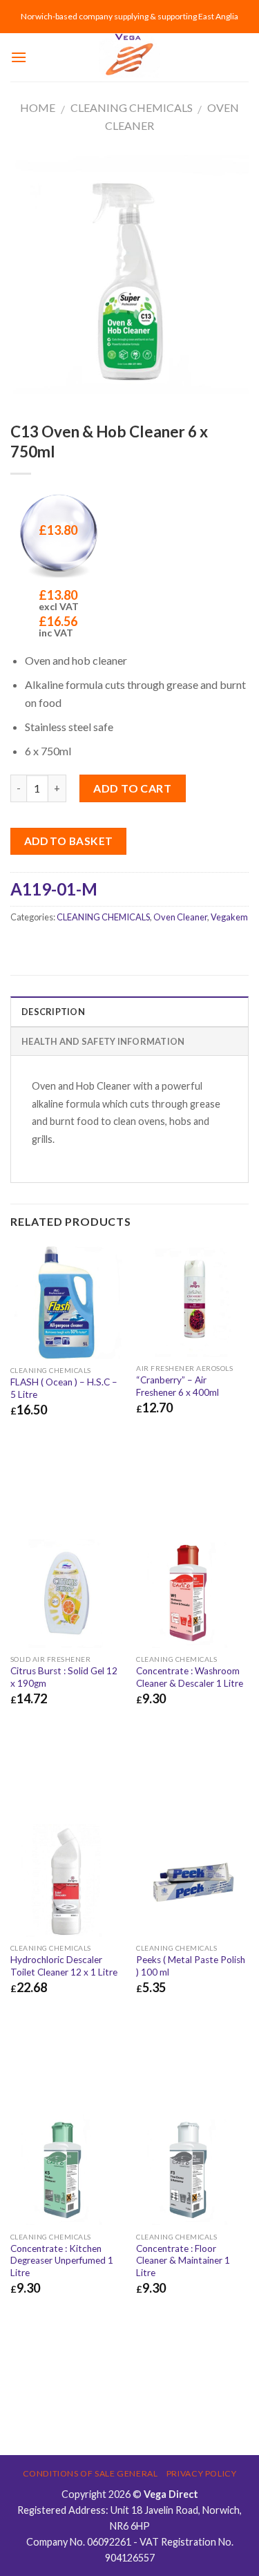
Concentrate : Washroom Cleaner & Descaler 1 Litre (190, 1677)
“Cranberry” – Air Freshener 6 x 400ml (178, 1386)
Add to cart (132, 788)
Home (38, 107)
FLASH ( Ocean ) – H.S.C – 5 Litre (64, 1388)
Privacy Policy (202, 2473)
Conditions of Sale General (90, 2473)
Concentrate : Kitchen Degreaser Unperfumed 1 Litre (62, 2261)
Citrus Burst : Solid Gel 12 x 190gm (64, 1677)
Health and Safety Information (103, 1041)
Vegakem (229, 917)
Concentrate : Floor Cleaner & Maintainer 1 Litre (183, 2261)
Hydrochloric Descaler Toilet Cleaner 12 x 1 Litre (64, 1966)
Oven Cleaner (180, 917)
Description (53, 1012)
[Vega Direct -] (130, 57)
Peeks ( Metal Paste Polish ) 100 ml (191, 1966)
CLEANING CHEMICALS (132, 107)
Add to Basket (69, 841)
